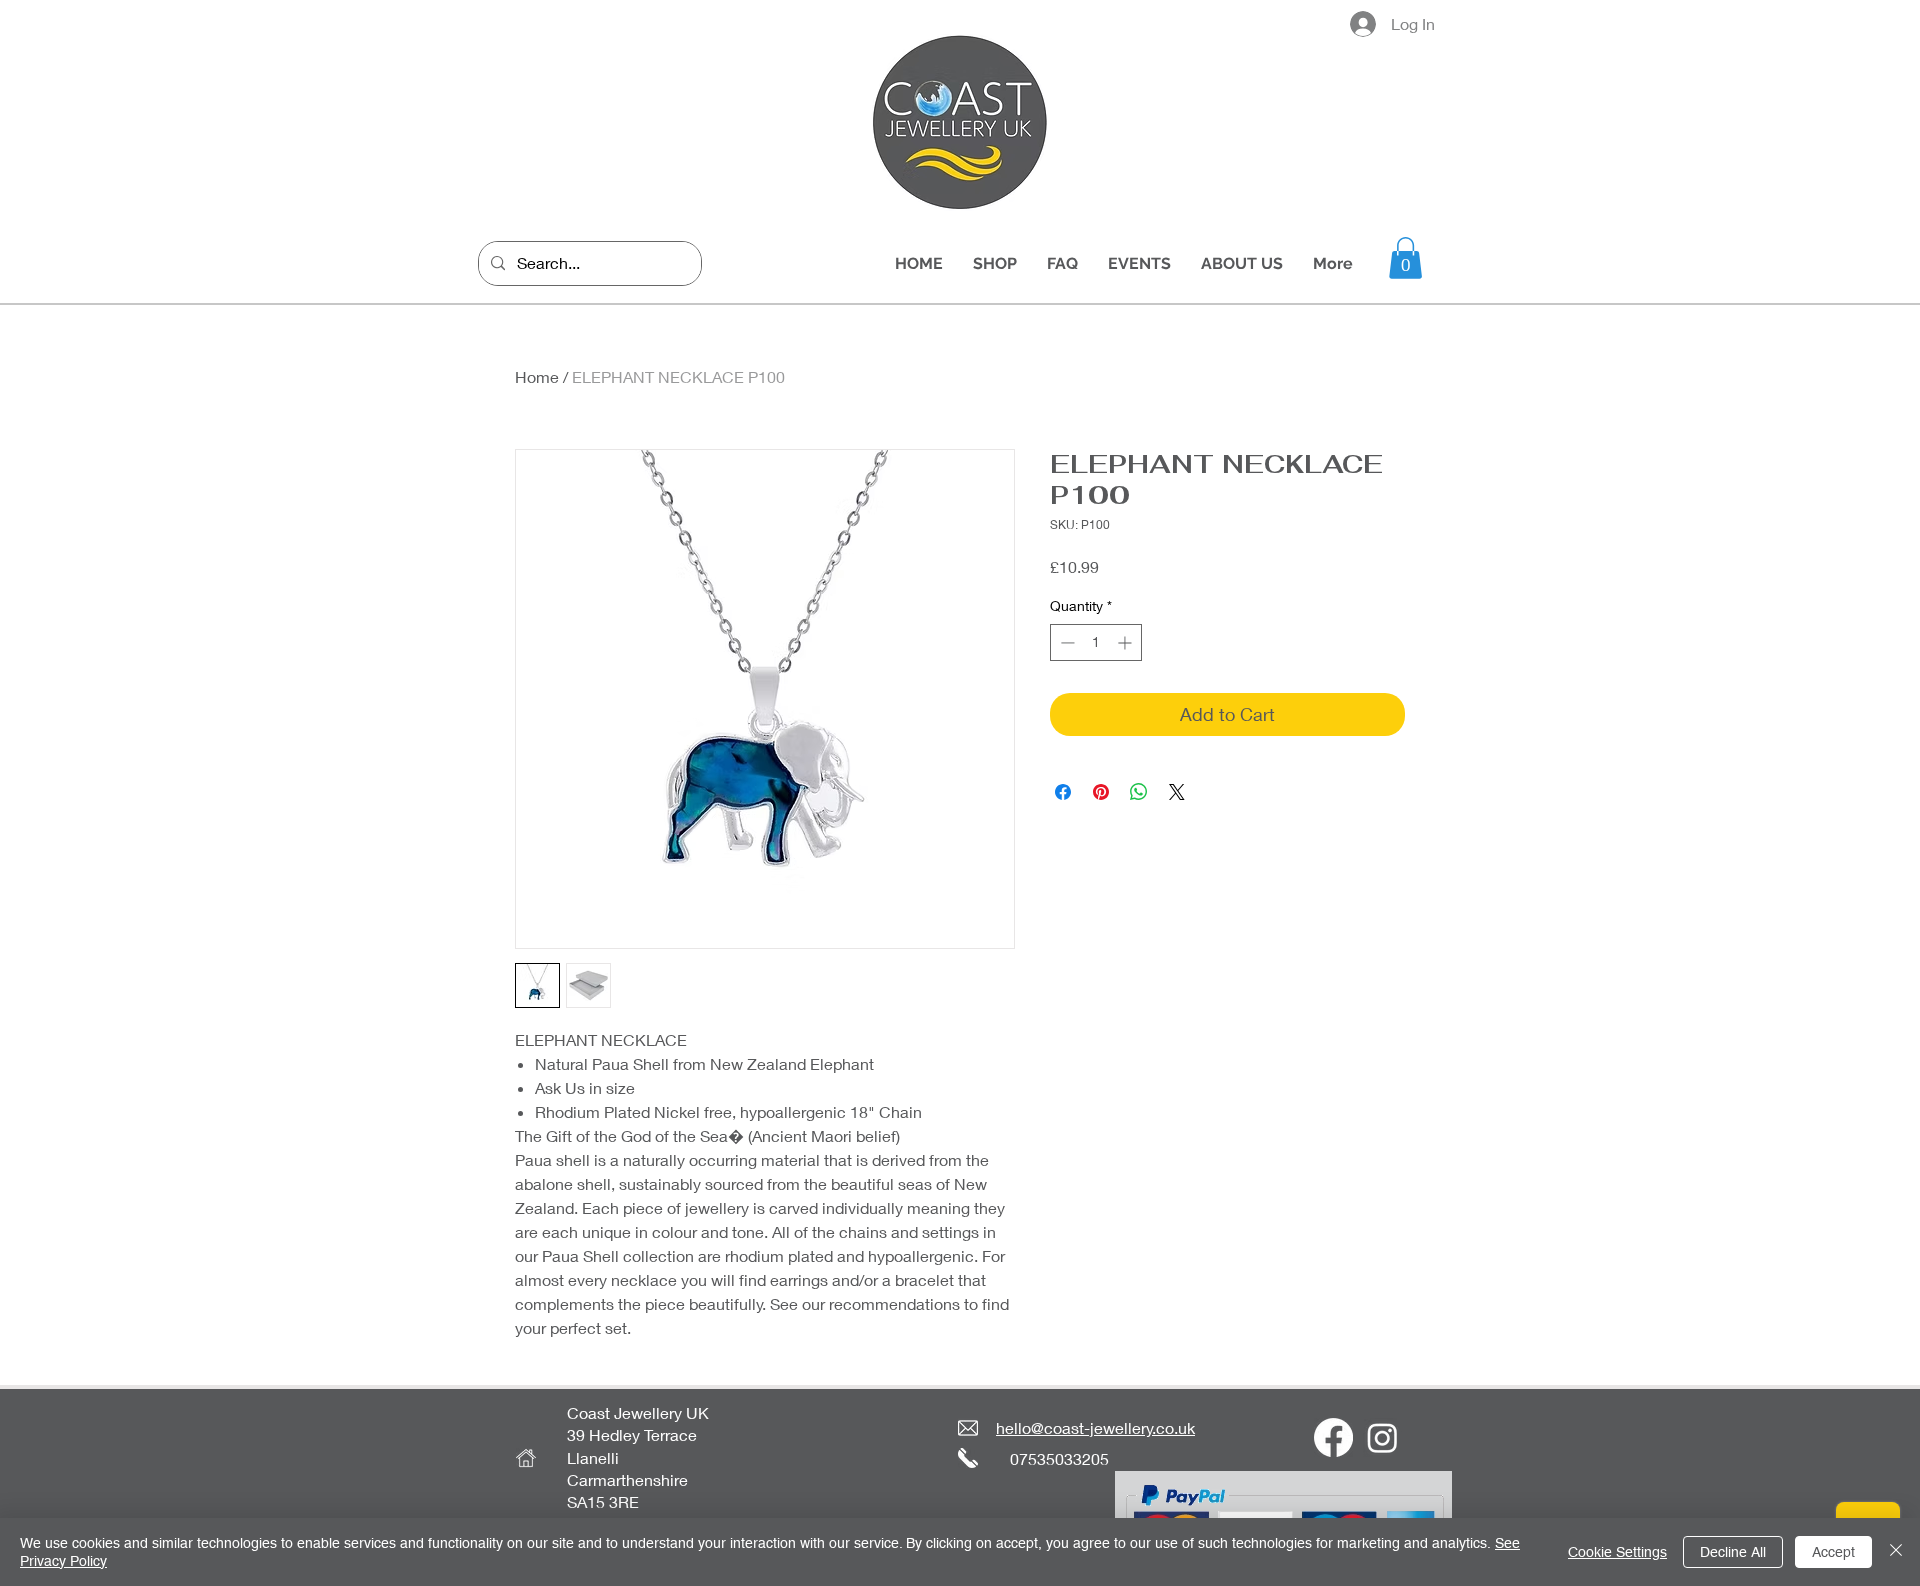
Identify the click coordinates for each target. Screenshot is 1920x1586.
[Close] (1896, 1552)
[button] (1405, 258)
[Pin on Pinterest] (1101, 792)
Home (537, 376)
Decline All (1733, 1552)
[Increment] (1126, 642)
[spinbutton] (1096, 642)
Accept (1833, 1552)
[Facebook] (1333, 1437)
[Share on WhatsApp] (1139, 792)
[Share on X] (1177, 792)
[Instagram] (1382, 1437)
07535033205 (1059, 1458)
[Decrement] (1065, 642)
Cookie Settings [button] (1617, 1552)
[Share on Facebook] (1063, 792)
